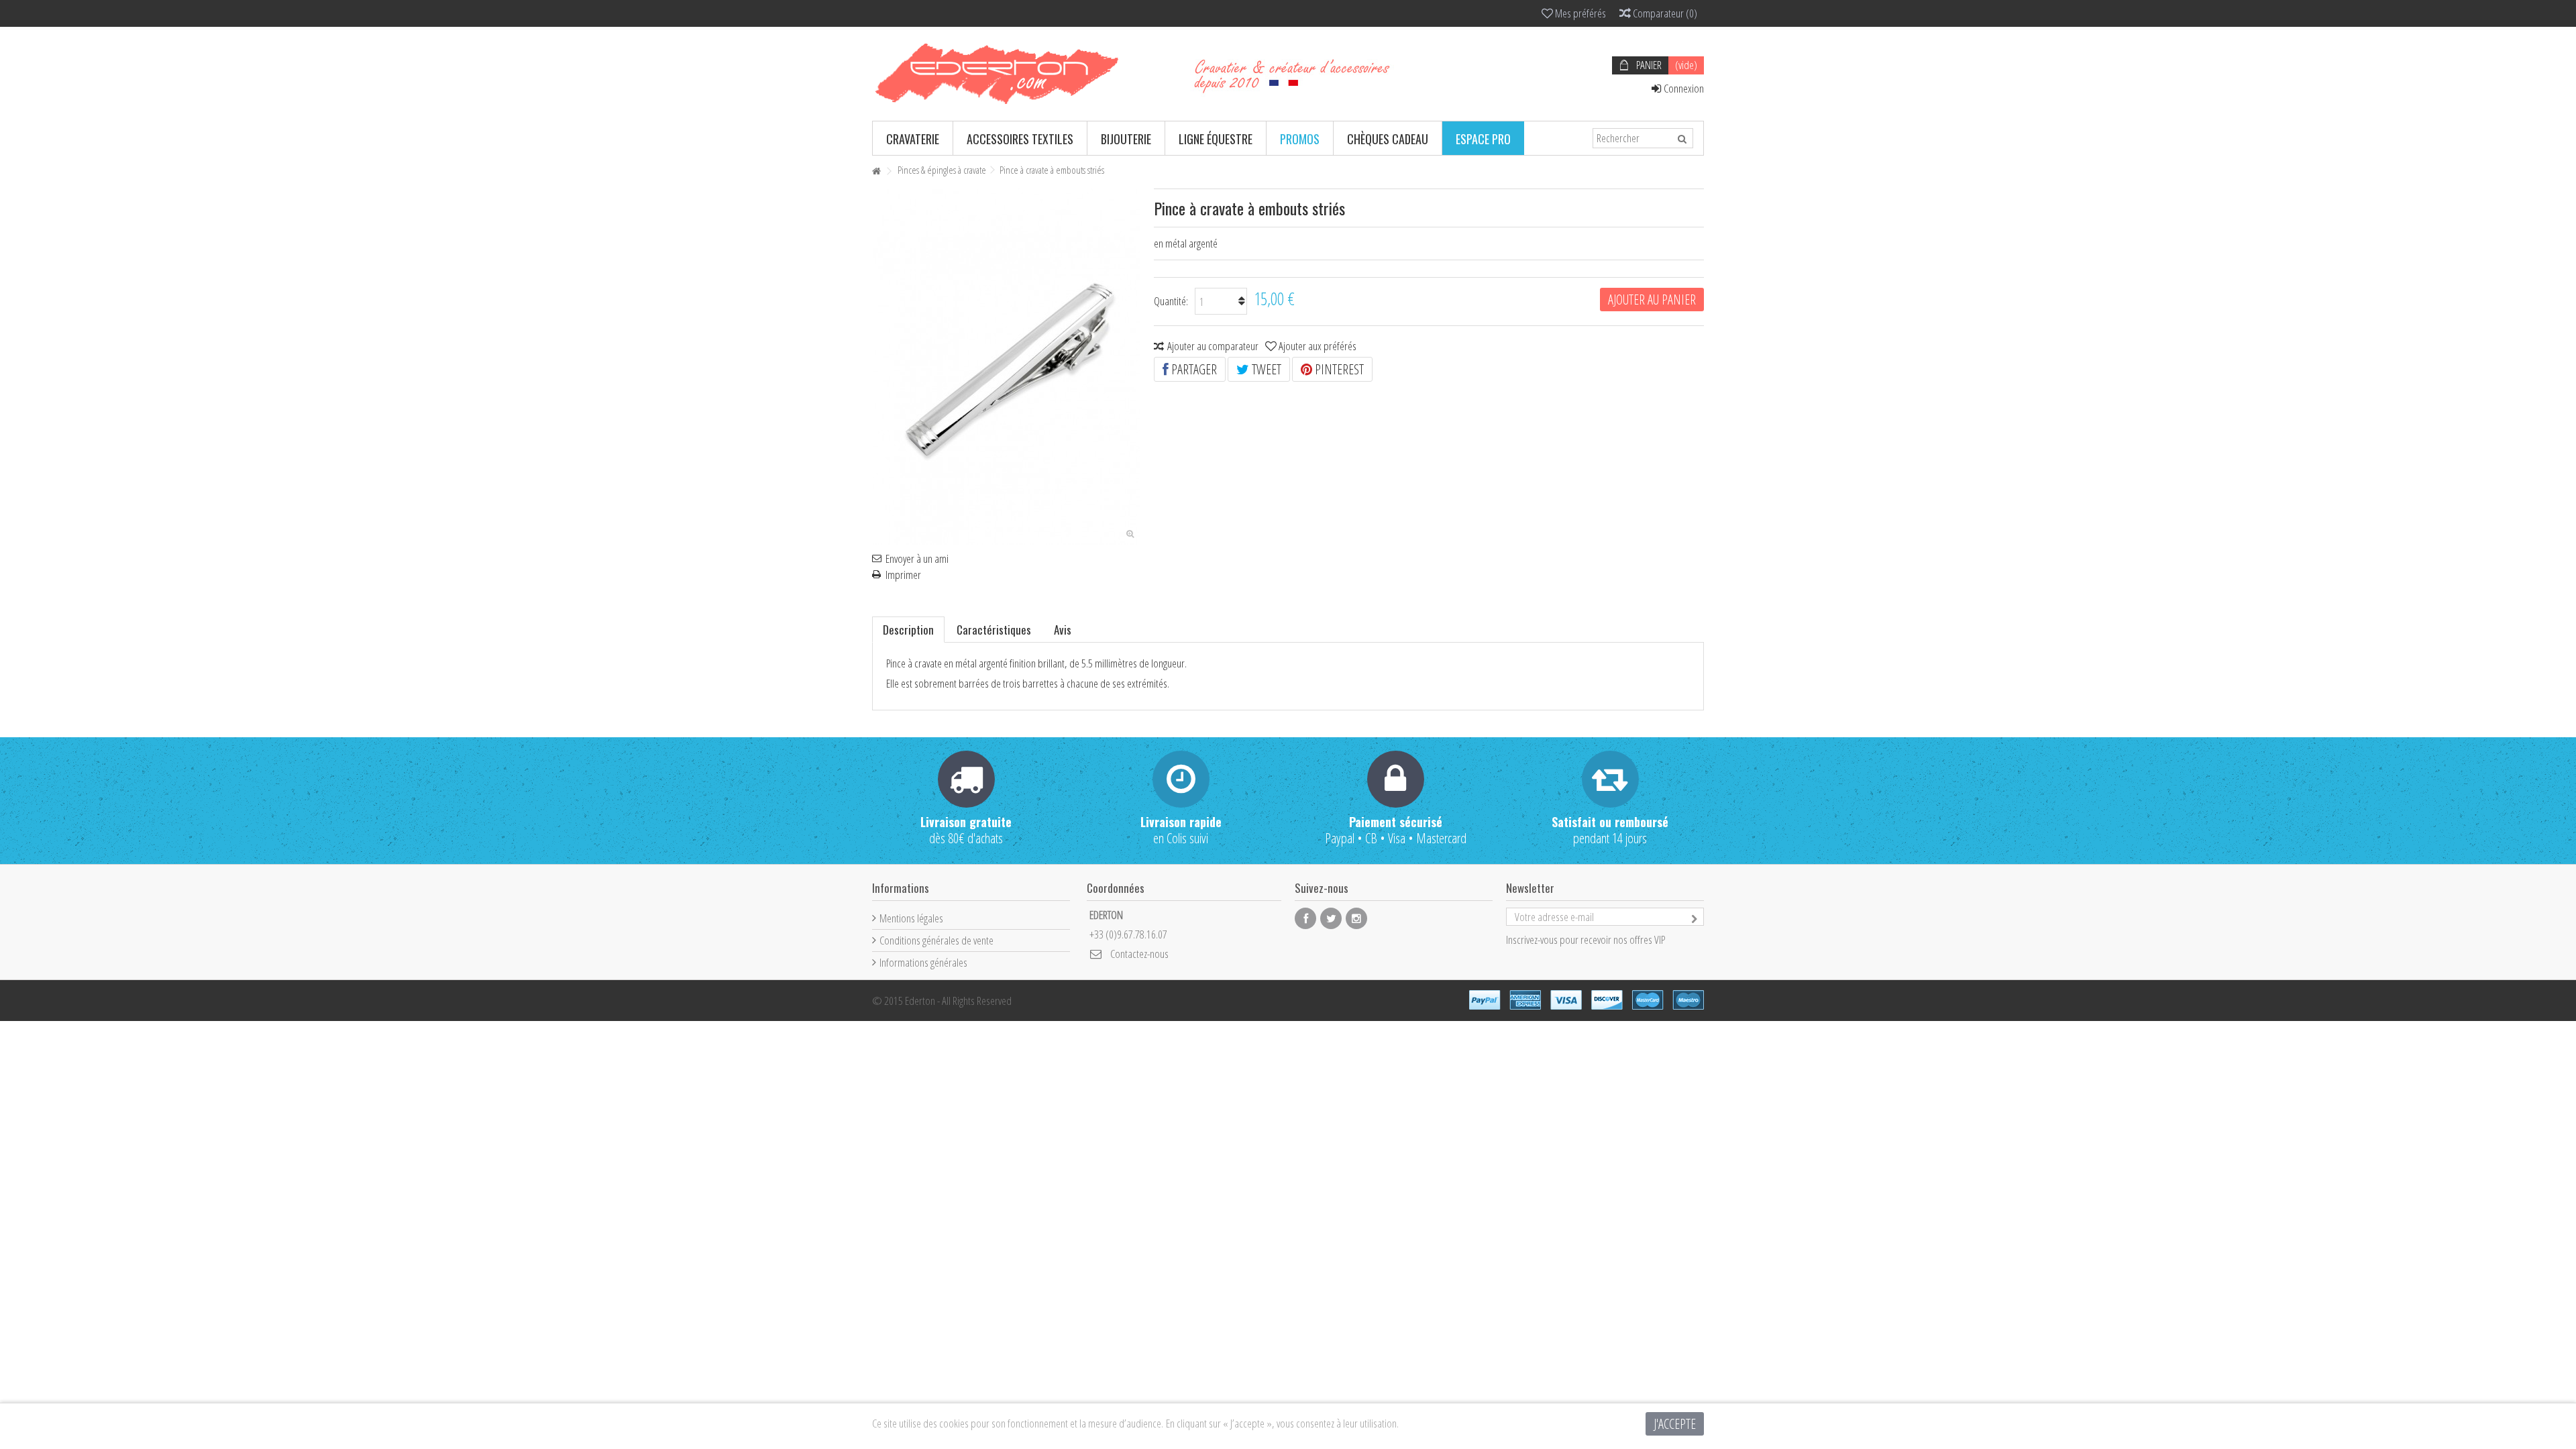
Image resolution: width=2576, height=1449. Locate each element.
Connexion (1683, 88)
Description (908, 630)
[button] (913, 138)
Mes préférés (1579, 13)
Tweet (1265, 369)
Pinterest (1338, 369)
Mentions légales (911, 918)
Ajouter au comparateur (1213, 346)
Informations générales (923, 962)
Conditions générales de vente (936, 940)
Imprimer (903, 575)
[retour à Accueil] (876, 171)
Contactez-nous (1139, 954)
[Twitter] (1331, 918)
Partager (1193, 369)
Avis (1063, 630)
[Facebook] (1305, 918)
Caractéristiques (994, 630)
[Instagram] (1356, 918)
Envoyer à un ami (917, 559)
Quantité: (1171, 301)
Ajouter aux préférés (1318, 346)
